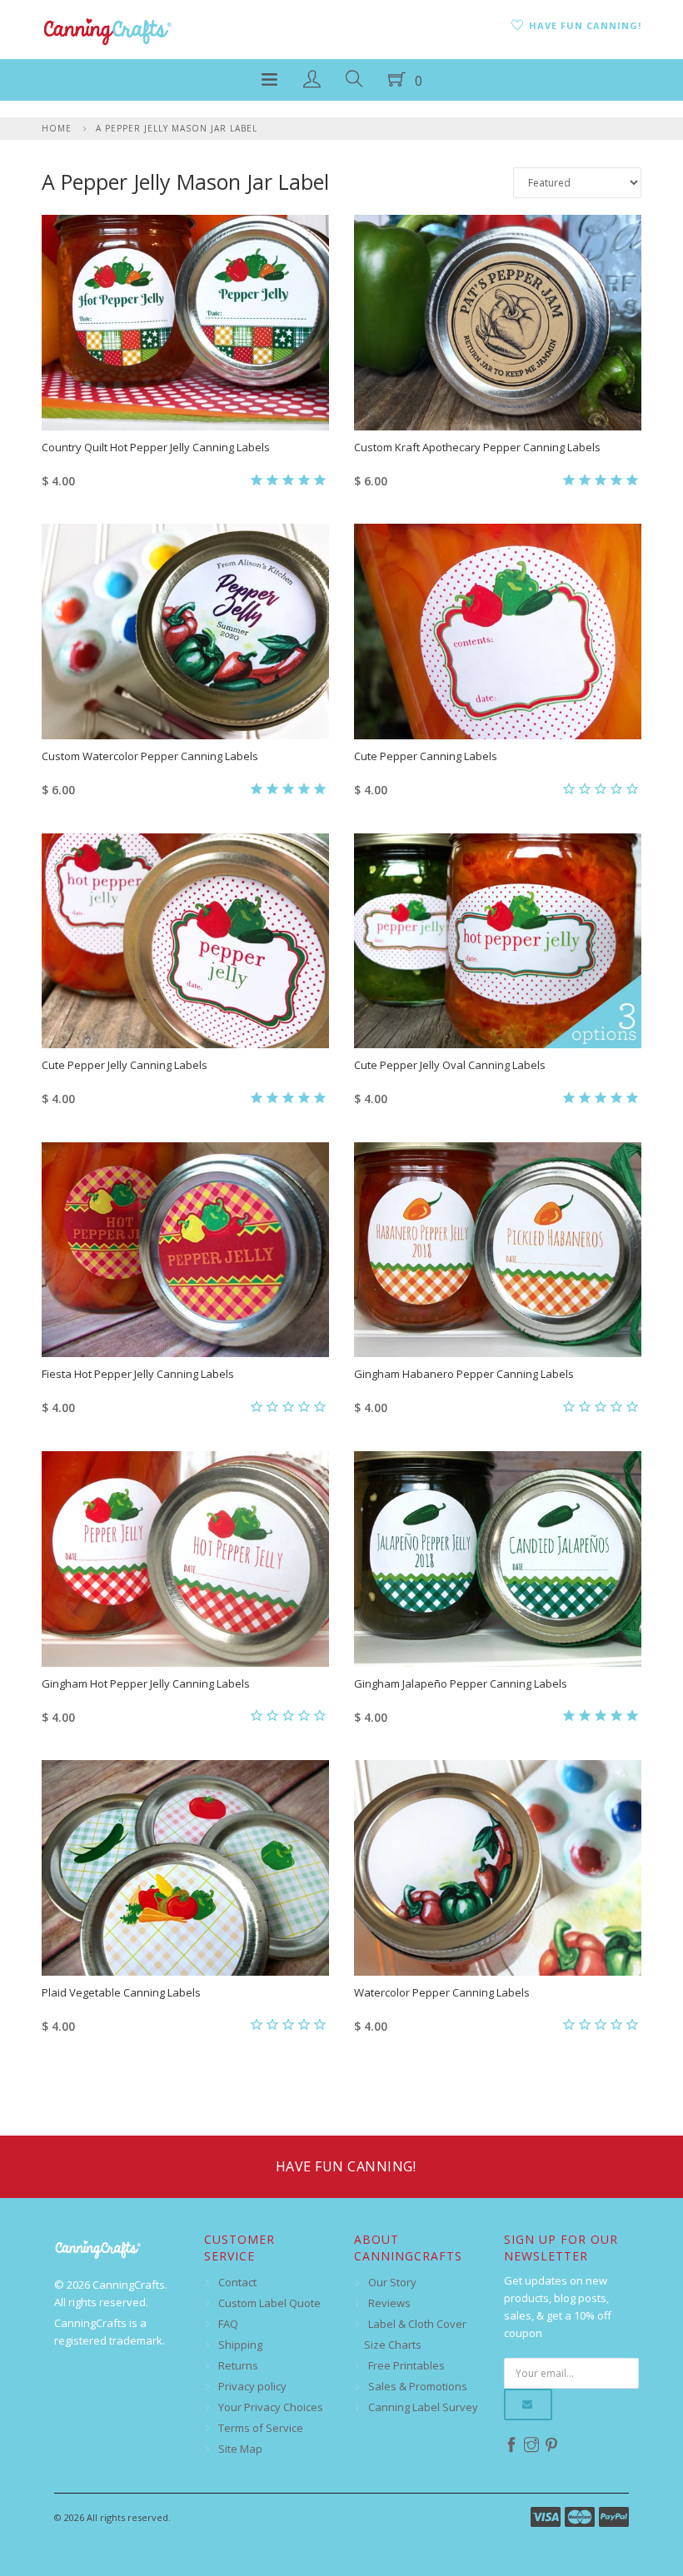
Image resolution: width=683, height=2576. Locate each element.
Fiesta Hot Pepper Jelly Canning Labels (138, 1374)
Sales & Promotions (418, 2386)
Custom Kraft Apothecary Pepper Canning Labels (477, 447)
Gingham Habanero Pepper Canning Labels (464, 1374)
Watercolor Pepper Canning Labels (442, 1992)
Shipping (240, 2345)
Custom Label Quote (269, 2303)
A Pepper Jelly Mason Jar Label (177, 128)
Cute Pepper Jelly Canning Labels (125, 1065)
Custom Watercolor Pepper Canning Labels (150, 756)
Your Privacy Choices (271, 2407)
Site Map (240, 2449)
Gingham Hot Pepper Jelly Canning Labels (146, 1683)
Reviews (389, 2303)
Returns (238, 2365)
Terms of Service (261, 2428)
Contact (237, 2282)
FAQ (228, 2324)
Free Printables (406, 2365)
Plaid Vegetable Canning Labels (121, 1992)
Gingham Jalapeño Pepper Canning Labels (461, 1683)
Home (57, 128)
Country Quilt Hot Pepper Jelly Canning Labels (156, 447)
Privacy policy (252, 2386)
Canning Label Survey (423, 2407)
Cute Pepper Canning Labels (426, 756)
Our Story (392, 2282)
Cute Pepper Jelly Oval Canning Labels (450, 1065)
